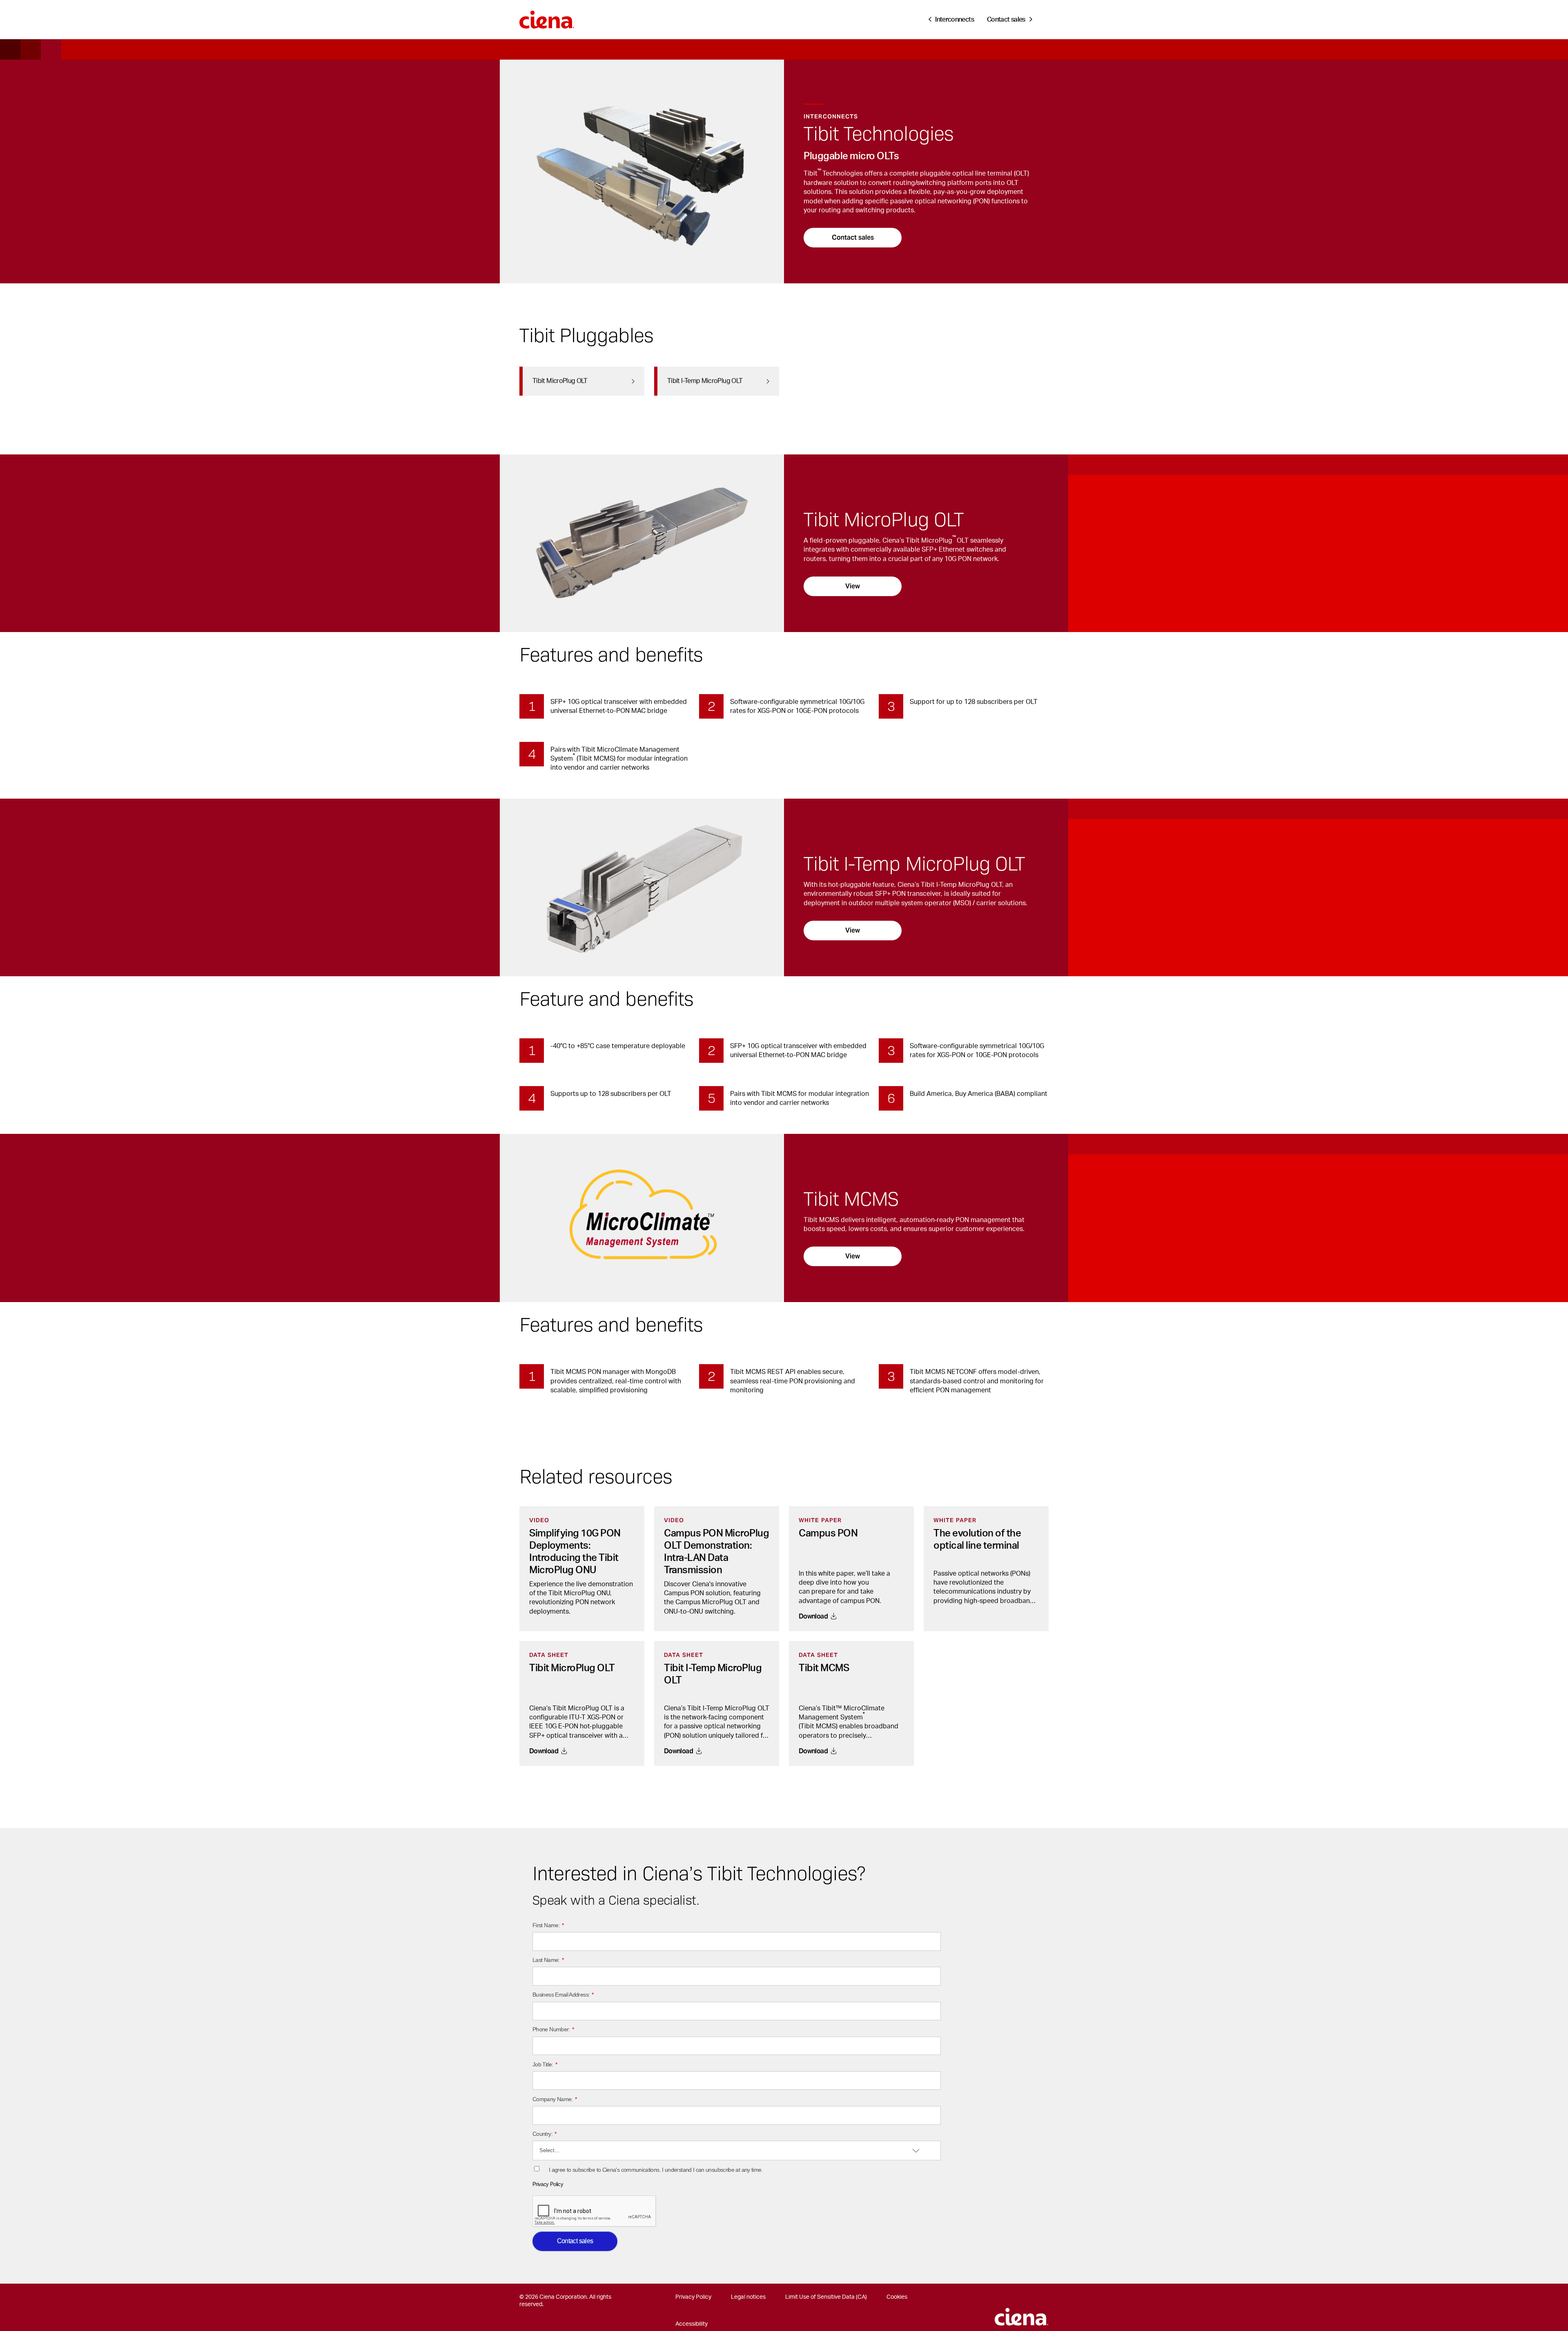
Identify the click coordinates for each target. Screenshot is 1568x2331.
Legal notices (748, 2297)
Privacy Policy (548, 2184)
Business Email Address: (563, 1995)
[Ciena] (547, 17)
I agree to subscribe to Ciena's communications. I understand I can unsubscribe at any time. (656, 2170)
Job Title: (545, 2064)
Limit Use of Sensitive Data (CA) (826, 2297)
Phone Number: (553, 2029)
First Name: (548, 1925)
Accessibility (692, 2324)
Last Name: (548, 1960)
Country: (544, 2134)
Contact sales (853, 237)
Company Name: (555, 2099)
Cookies (897, 2297)
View (853, 586)
